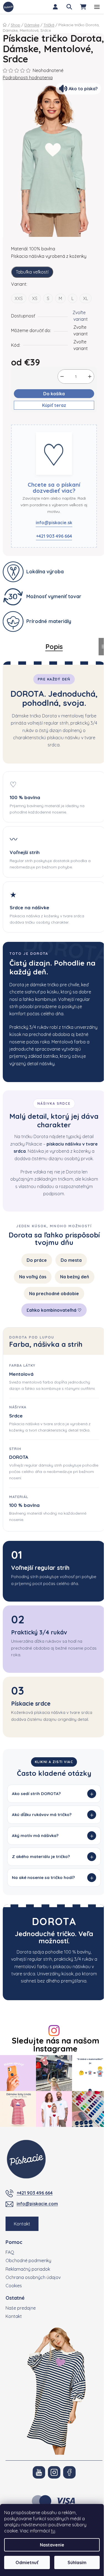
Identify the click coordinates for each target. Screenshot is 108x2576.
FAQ (10, 2273)
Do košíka (54, 394)
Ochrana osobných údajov (33, 2298)
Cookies (14, 2306)
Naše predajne (21, 2329)
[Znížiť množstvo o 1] (62, 377)
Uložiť (21, 421)
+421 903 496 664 (54, 536)
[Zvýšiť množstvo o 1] (90, 377)
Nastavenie (52, 2545)
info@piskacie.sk (54, 523)
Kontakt (22, 2244)
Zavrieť (41, 421)
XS (35, 298)
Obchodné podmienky (28, 2281)
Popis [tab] (54, 646)
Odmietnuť (27, 2562)
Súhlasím (77, 2562)
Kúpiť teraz (54, 405)
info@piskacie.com (37, 2224)
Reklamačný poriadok (28, 2290)
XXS (19, 298)
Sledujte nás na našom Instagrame (53, 2068)
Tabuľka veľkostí (32, 272)
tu (53, 2531)
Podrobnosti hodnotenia (28, 78)
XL (86, 298)
